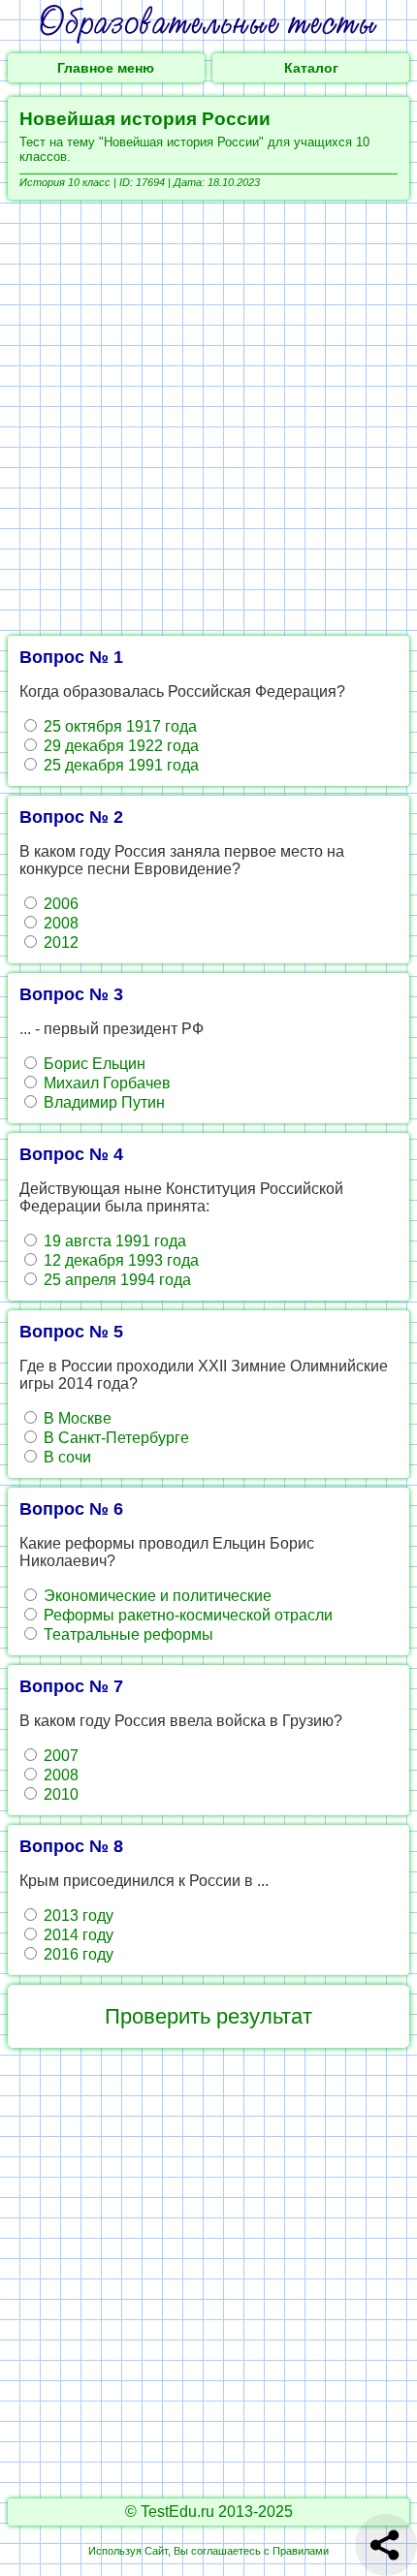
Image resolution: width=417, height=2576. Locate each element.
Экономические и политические (156, 1596)
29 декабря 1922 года (119, 746)
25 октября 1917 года (118, 726)
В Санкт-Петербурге (114, 1438)
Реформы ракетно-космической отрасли (186, 1615)
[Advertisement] (208, 418)
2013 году (77, 1916)
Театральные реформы (127, 1634)
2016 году (77, 1954)
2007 (59, 1756)
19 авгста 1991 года (113, 1241)
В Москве (76, 1418)
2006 (59, 904)
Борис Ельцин (93, 1064)
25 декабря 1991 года (119, 765)
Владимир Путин (102, 1102)
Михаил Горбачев (105, 1083)
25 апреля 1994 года (115, 1280)
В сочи (65, 1457)
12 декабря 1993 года (119, 1260)
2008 (59, 923)
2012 (59, 942)
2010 (59, 1794)
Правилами (301, 2551)
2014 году (77, 1935)
